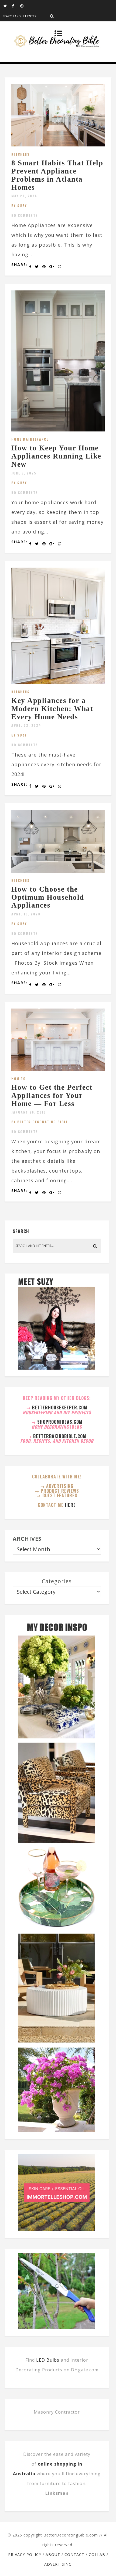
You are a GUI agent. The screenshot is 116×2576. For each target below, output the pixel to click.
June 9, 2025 (24, 473)
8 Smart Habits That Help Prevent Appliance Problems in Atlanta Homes (57, 175)
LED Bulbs (48, 2360)
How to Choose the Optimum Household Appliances (48, 897)
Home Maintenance (30, 439)
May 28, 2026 (24, 196)
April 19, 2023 (26, 914)
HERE (70, 1505)
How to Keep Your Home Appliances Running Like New (56, 456)
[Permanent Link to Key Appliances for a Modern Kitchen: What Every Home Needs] (58, 682)
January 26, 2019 (29, 1112)
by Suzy (19, 206)
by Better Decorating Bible (40, 1122)
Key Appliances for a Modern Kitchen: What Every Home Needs (52, 708)
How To (19, 1078)
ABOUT (53, 2554)
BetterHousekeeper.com (60, 1408)
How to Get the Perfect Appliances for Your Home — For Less (52, 1095)
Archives (27, 1539)
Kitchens (21, 154)
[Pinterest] (24, 5)
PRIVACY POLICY (25, 2554)
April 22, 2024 (26, 725)
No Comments (25, 215)
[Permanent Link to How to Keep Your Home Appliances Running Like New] (58, 430)
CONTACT (74, 2554)
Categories (57, 1581)
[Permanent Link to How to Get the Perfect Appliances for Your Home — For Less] (58, 1069)
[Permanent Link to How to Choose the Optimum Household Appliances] (58, 871)
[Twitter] (8, 5)
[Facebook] (16, 5)
